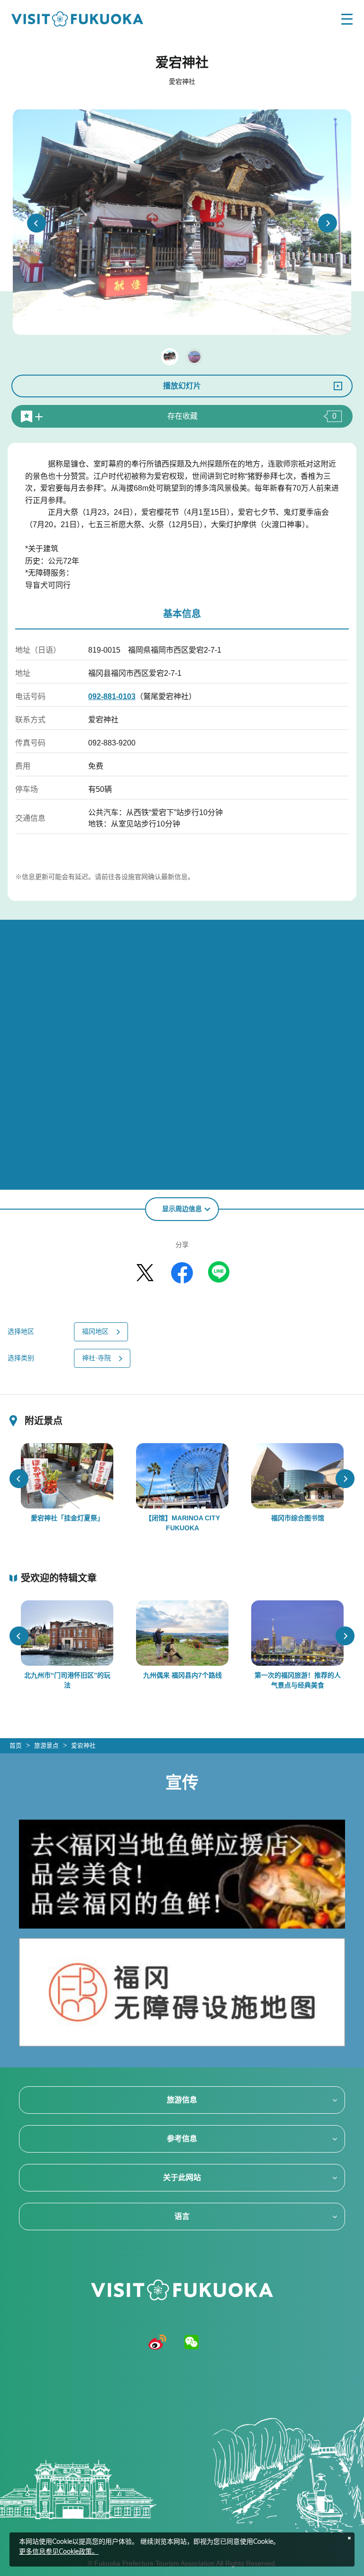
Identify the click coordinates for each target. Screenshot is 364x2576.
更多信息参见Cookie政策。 (59, 2552)
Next (328, 223)
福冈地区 (95, 1331)
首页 (16, 1746)
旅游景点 (46, 1746)
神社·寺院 (96, 1358)
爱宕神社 (83, 1746)
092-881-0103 (112, 696)
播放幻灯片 (182, 386)
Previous (36, 223)
